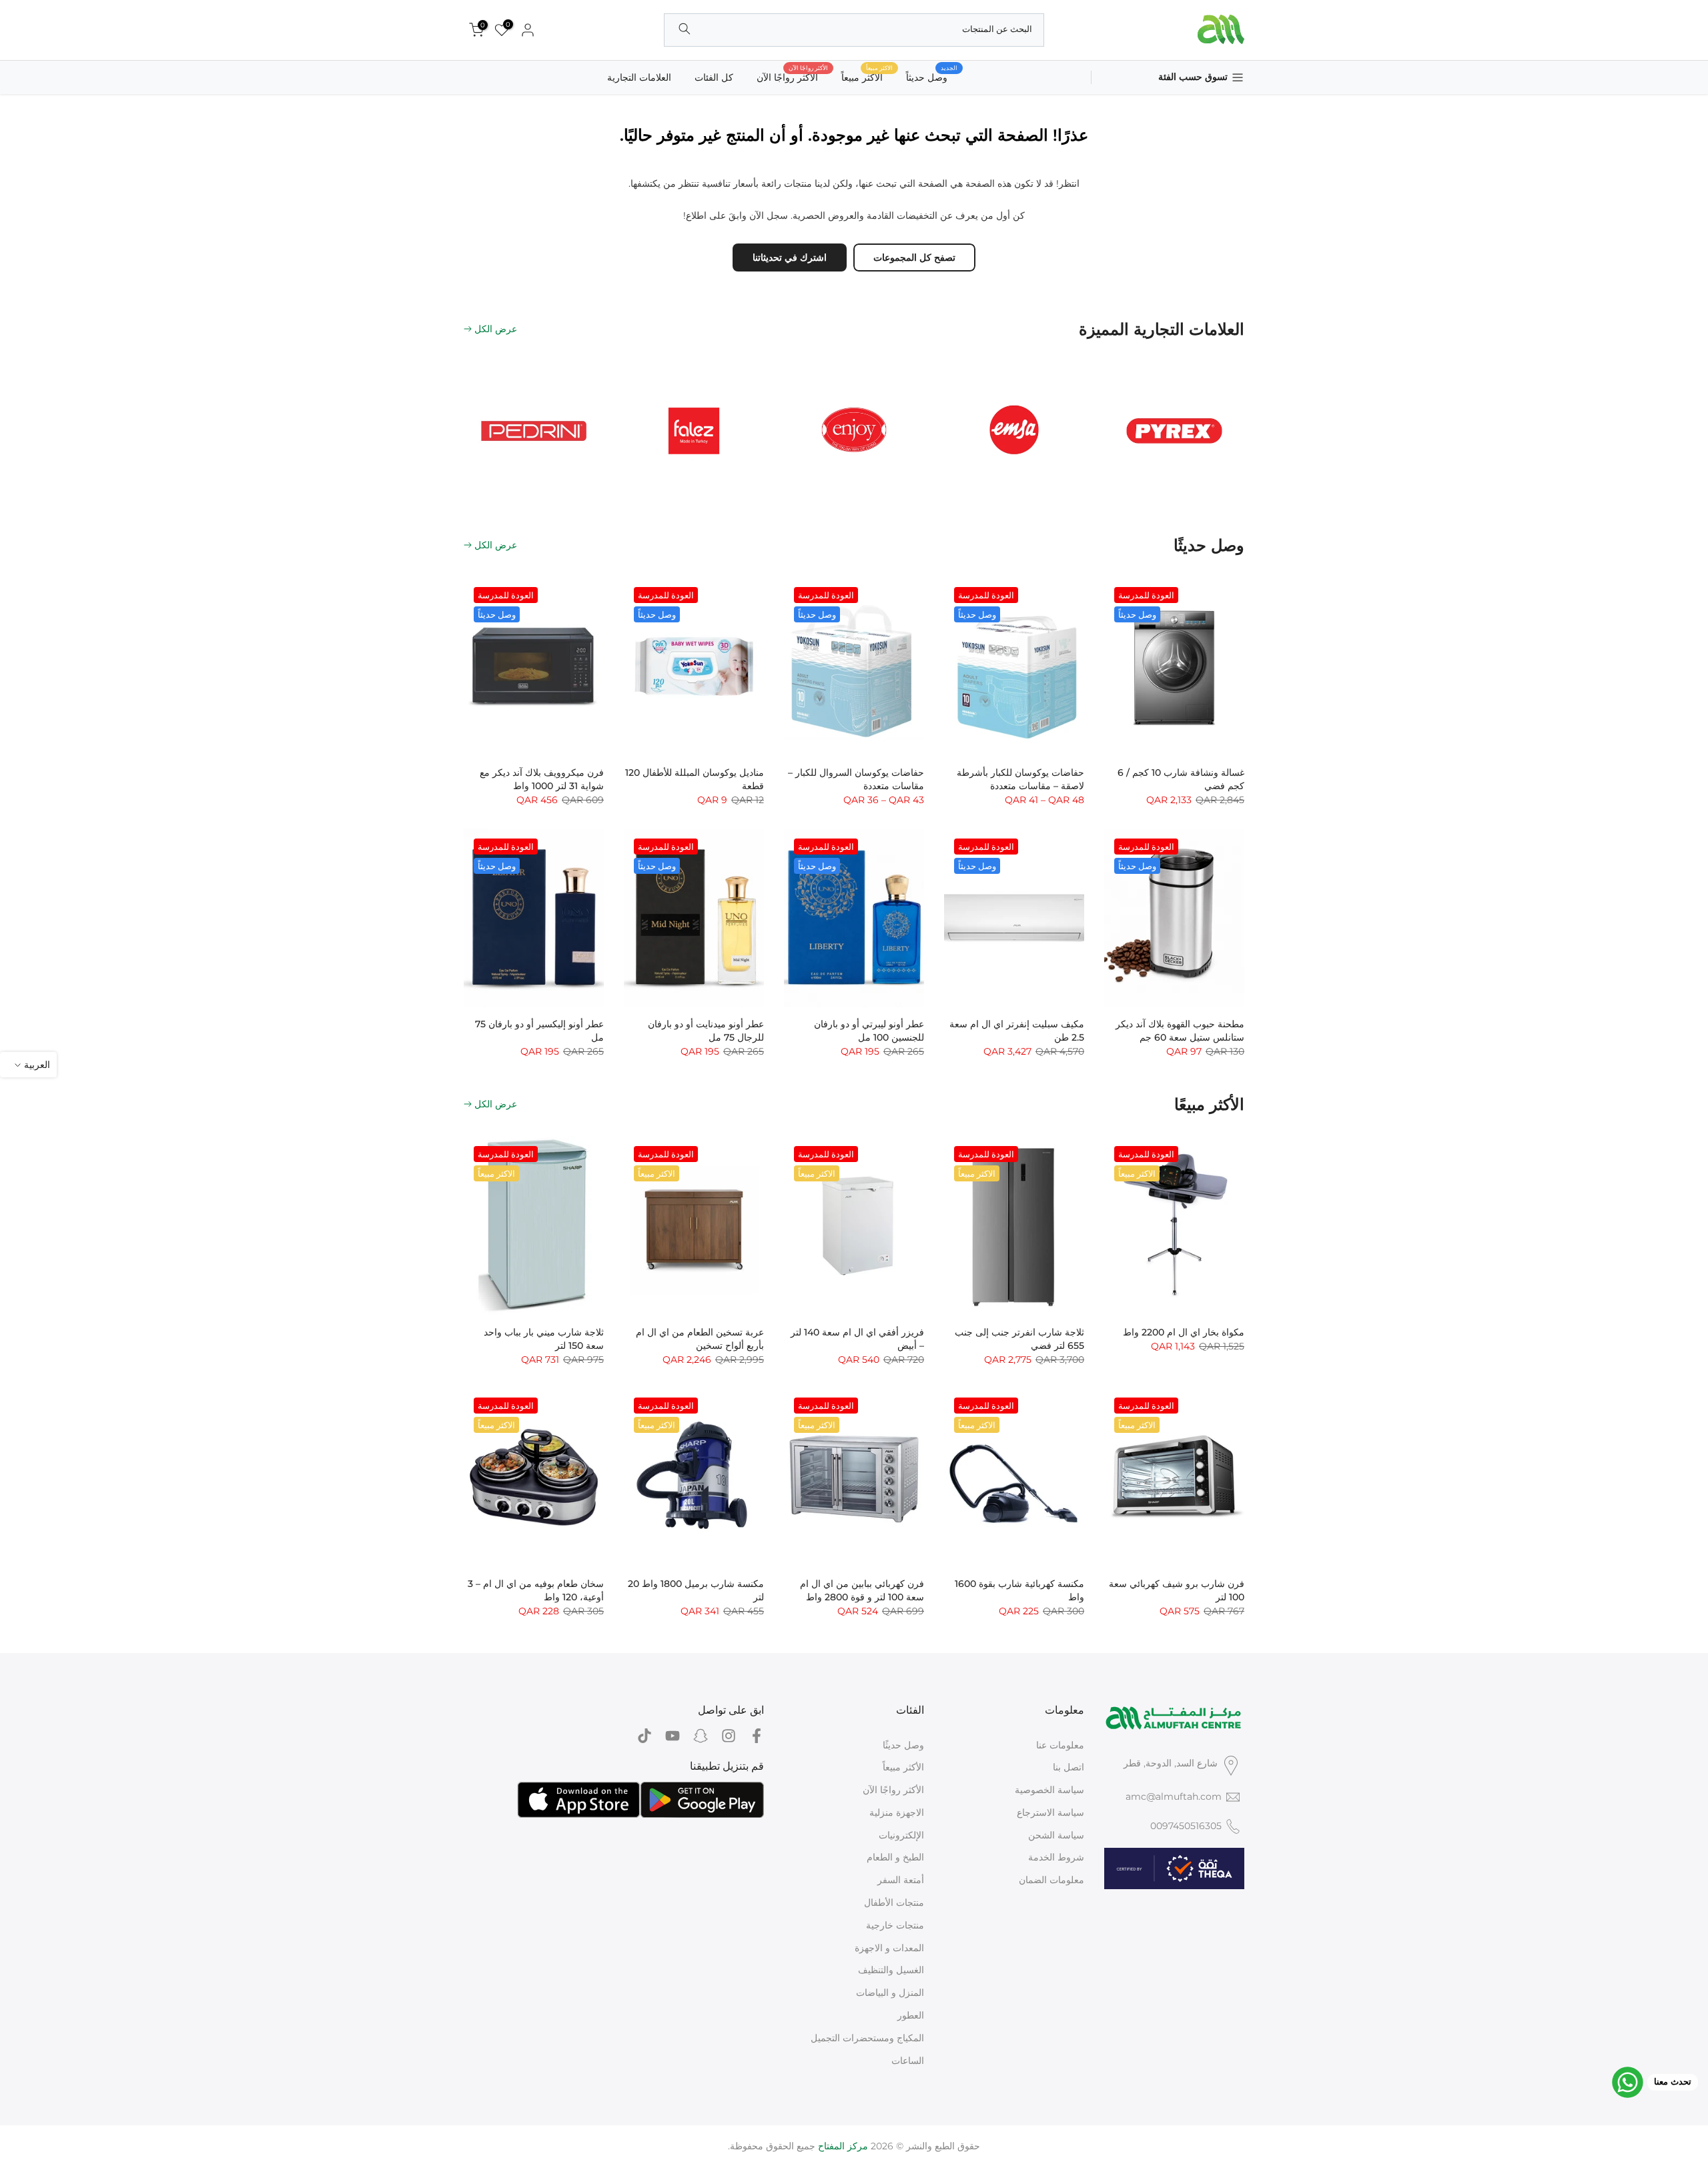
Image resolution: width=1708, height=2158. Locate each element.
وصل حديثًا (903, 1745)
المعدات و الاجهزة (889, 1948)
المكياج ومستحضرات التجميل (867, 2038)
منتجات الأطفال (894, 1903)
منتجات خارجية (895, 1925)
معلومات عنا (1060, 1745)
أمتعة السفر (901, 1880)
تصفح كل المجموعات (914, 257)
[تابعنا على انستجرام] (729, 1736)
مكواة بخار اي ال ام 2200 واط (1184, 1332)
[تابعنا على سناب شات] (701, 1736)
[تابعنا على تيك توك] (645, 1736)
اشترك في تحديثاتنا (790, 257)
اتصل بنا (1069, 1767)
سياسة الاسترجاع (1050, 1812)
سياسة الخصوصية (1049, 1790)
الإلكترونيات (901, 1835)
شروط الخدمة (1056, 1857)
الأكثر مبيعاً (903, 1767)
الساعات (908, 2061)
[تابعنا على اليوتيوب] (673, 1736)
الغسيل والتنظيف (891, 1970)
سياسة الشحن (1056, 1835)
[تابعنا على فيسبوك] (757, 1736)
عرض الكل (496, 329)
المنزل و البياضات (890, 1993)
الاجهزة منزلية (897, 1812)
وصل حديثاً (932, 76)
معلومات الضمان (1051, 1880)
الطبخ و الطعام (895, 1857)
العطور (911, 2015)
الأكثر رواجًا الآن (792, 76)
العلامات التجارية (639, 77)
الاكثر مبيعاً (867, 76)
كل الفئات (714, 77)
